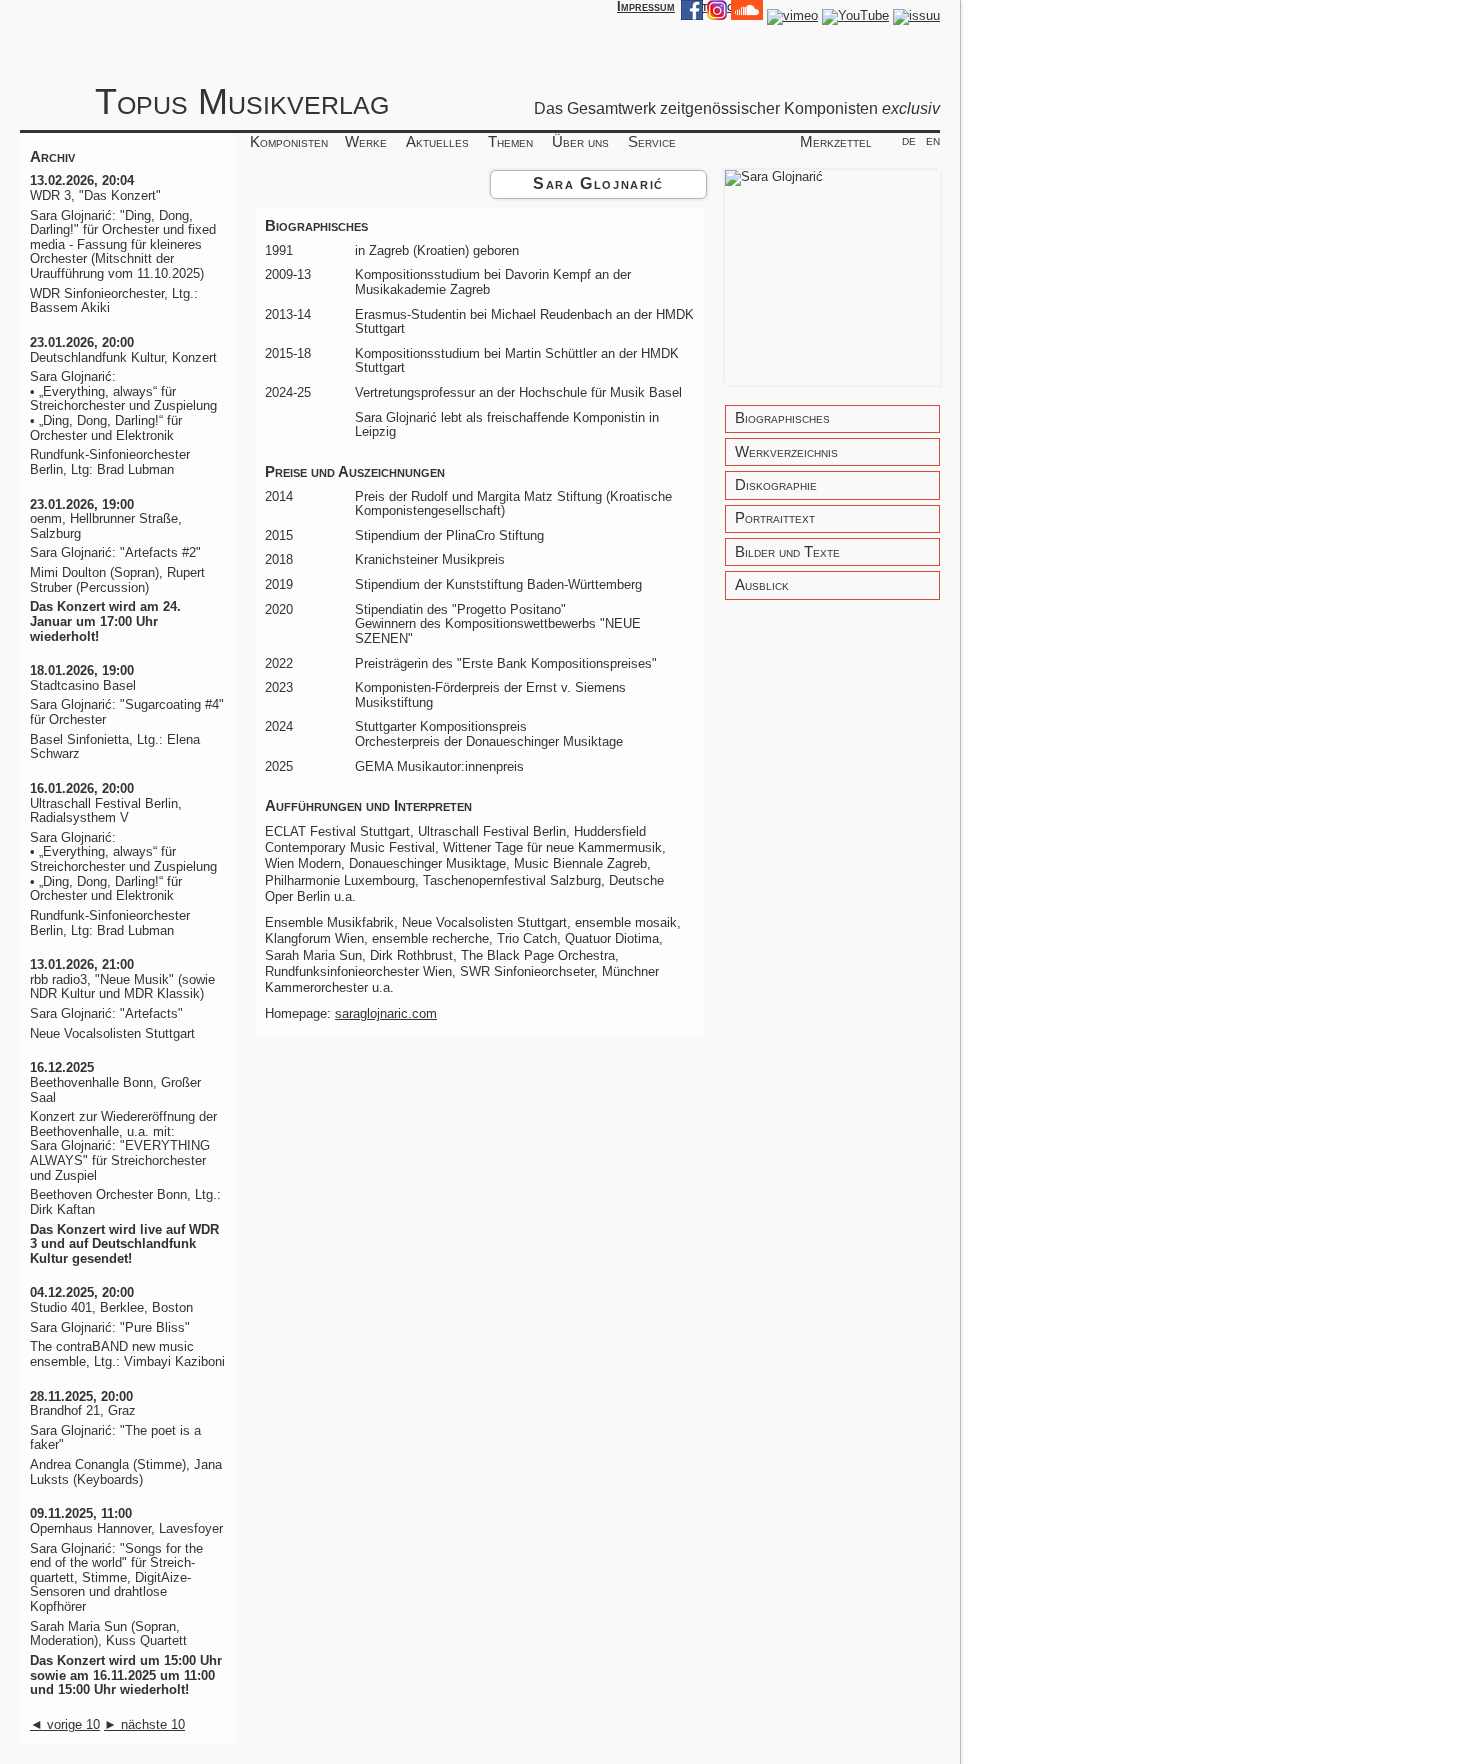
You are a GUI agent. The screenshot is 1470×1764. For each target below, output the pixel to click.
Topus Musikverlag (242, 101)
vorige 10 (65, 1724)
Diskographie (776, 485)
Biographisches (782, 418)
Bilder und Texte (787, 552)
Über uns (580, 142)
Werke (366, 142)
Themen (510, 142)
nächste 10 (144, 1724)
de (909, 140)
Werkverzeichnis (786, 452)
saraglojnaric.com (386, 1013)
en (933, 140)
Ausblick (762, 585)
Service (652, 142)
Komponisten (289, 142)
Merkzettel (836, 142)
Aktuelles (437, 142)
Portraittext (775, 518)
